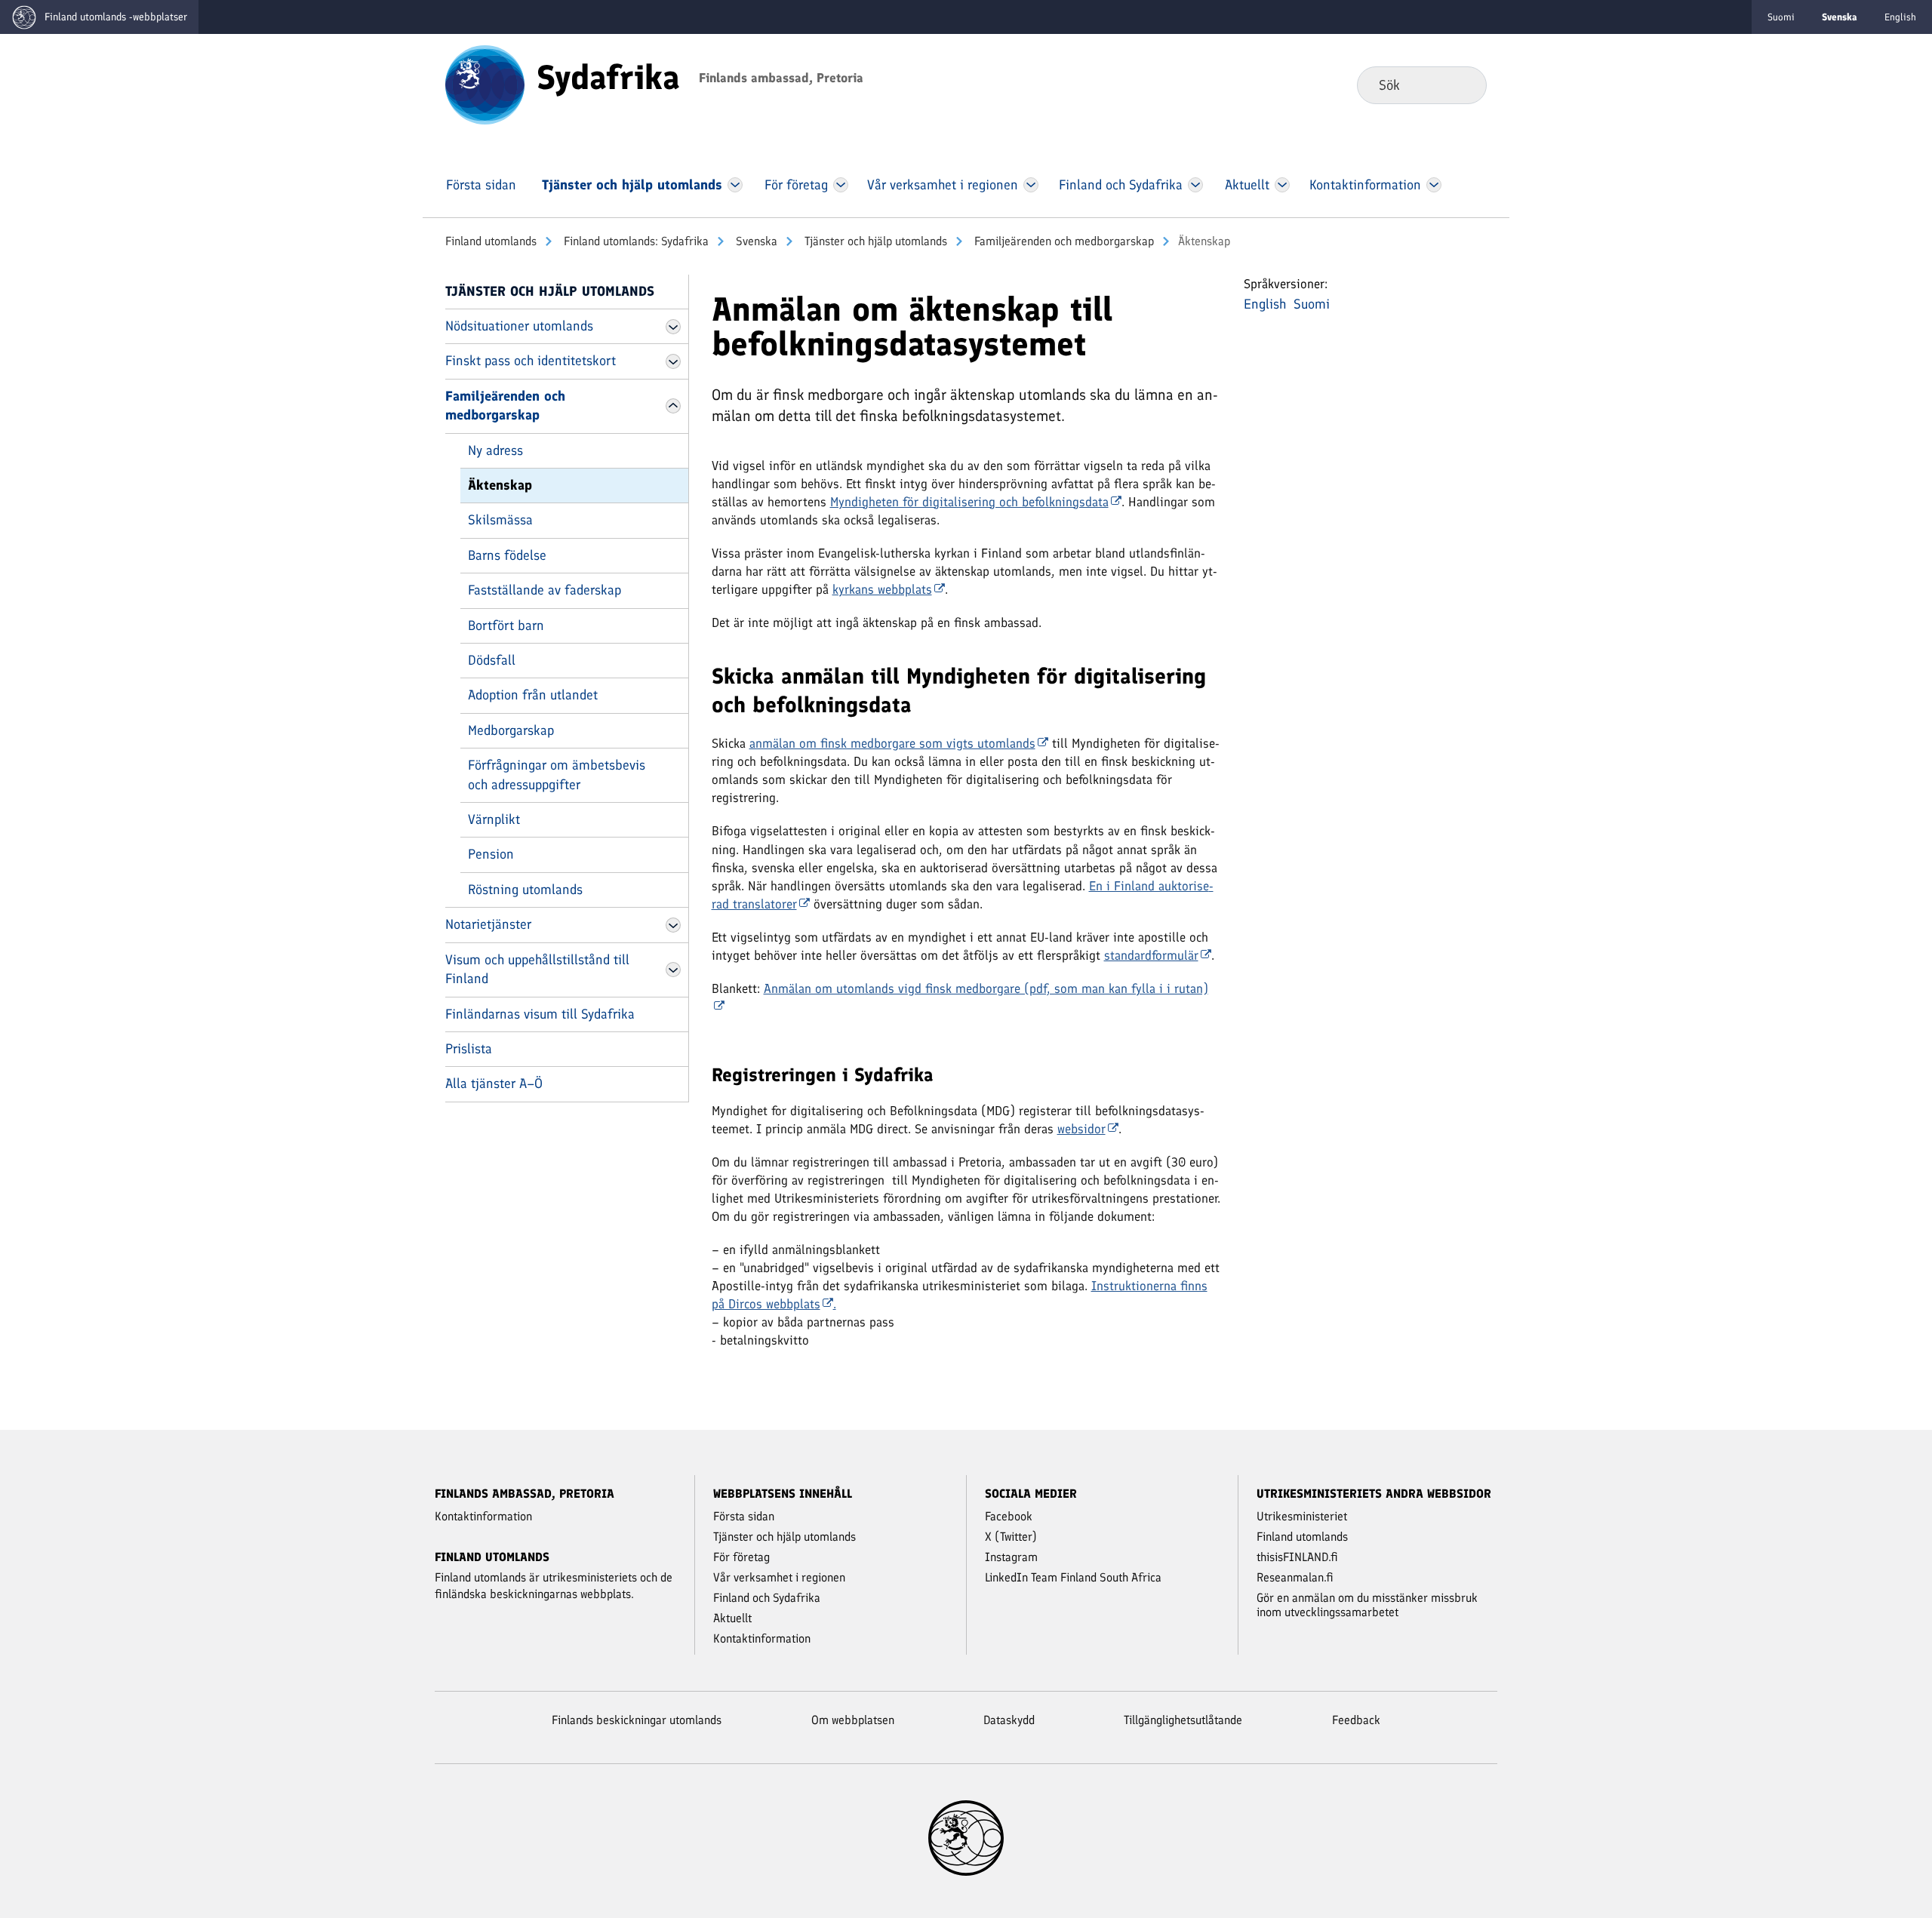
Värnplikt (494, 819)
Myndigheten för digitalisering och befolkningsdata (969, 502)
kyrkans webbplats (882, 589)
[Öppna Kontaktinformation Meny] (1434, 185)
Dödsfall (492, 660)
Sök (1463, 85)
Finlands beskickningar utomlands (637, 1720)
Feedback (1356, 1720)
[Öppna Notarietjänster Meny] (673, 925)
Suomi (1781, 17)
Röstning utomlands (525, 890)
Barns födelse (507, 555)
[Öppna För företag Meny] (841, 185)
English (1900, 17)
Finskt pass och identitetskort (531, 361)
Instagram (1011, 1557)
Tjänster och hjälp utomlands (874, 241)
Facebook (1009, 1516)
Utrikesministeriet (1302, 1516)
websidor (1081, 1129)
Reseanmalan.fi (1295, 1577)
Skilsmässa (500, 520)
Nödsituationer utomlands (519, 326)
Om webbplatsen (853, 1720)
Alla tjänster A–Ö (494, 1083)
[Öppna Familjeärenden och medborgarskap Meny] (673, 406)
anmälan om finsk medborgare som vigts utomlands (892, 743)
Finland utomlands (491, 241)
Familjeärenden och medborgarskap (1063, 241)
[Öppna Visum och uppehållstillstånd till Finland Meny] (673, 970)
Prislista (469, 1049)
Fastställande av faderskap (545, 590)
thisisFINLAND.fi (1297, 1557)
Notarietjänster (488, 924)
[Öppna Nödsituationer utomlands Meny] (673, 327)
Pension (491, 854)
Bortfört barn (506, 626)
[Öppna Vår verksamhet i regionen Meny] (1031, 185)
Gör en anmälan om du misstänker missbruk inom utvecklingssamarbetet (1367, 1605)
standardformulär (1151, 955)
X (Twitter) (1011, 1537)
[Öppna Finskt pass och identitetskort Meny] (673, 361)
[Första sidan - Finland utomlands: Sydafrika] (485, 84)
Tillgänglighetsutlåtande (1183, 1720)
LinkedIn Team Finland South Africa (1073, 1577)
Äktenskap (500, 485)
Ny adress (495, 450)
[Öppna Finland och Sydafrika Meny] (1196, 185)
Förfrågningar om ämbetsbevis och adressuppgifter (557, 775)
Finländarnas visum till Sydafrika (540, 1014)
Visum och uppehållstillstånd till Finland (537, 969)
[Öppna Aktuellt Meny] (1283, 185)
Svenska (755, 241)
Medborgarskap (511, 730)
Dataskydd (1009, 1720)
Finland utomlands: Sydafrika (635, 241)
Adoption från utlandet (533, 695)
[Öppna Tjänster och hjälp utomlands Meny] (735, 185)
